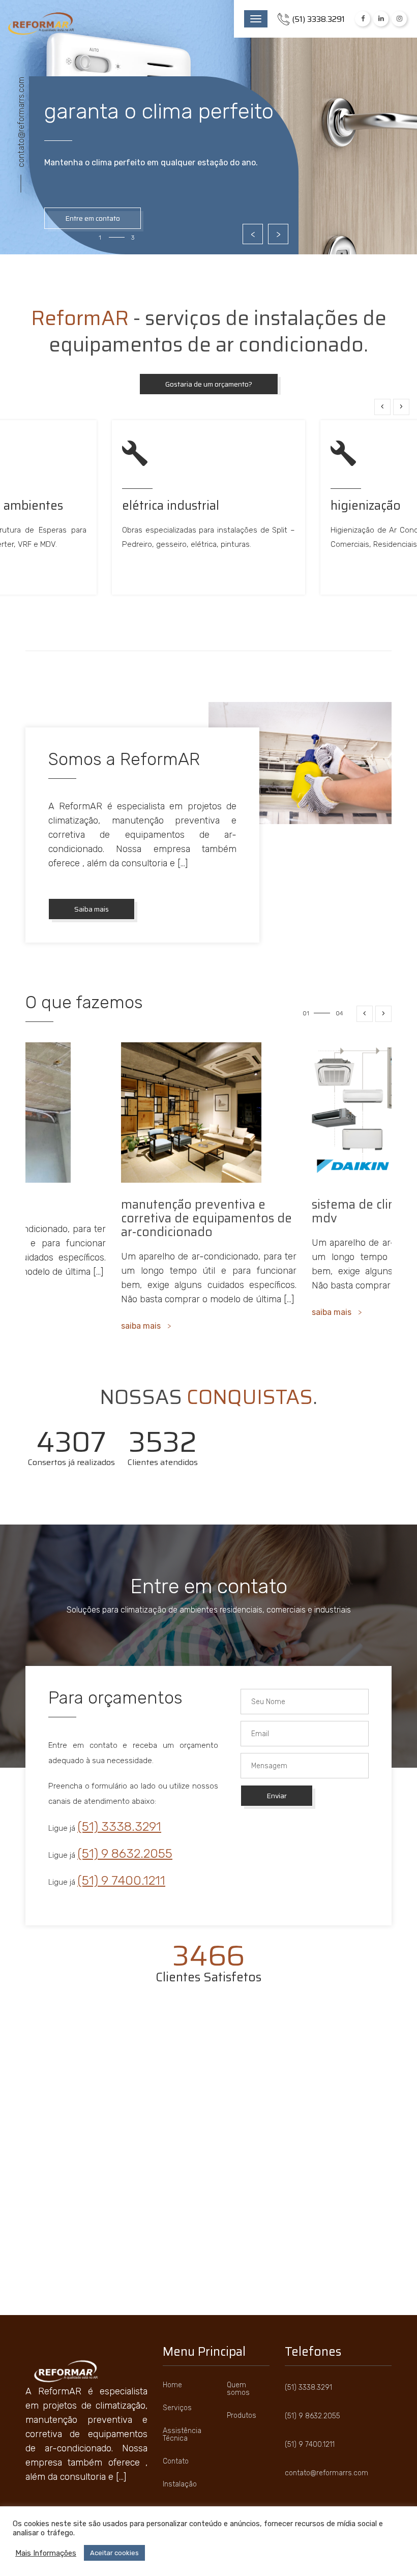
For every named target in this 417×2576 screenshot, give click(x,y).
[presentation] (382, 407)
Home (172, 2385)
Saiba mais (92, 909)
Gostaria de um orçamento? (209, 384)
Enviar (277, 1796)
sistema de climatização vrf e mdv (203, 1211)
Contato (176, 2461)
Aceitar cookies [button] (114, 2553)
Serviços (177, 2408)
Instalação (180, 2484)
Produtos (242, 2416)
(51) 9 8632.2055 (125, 1853)
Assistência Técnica (182, 2435)
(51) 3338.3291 (119, 1826)
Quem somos (238, 2389)
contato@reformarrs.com (21, 122)
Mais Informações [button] (46, 2553)
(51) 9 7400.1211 (121, 1880)
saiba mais (141, 1312)
